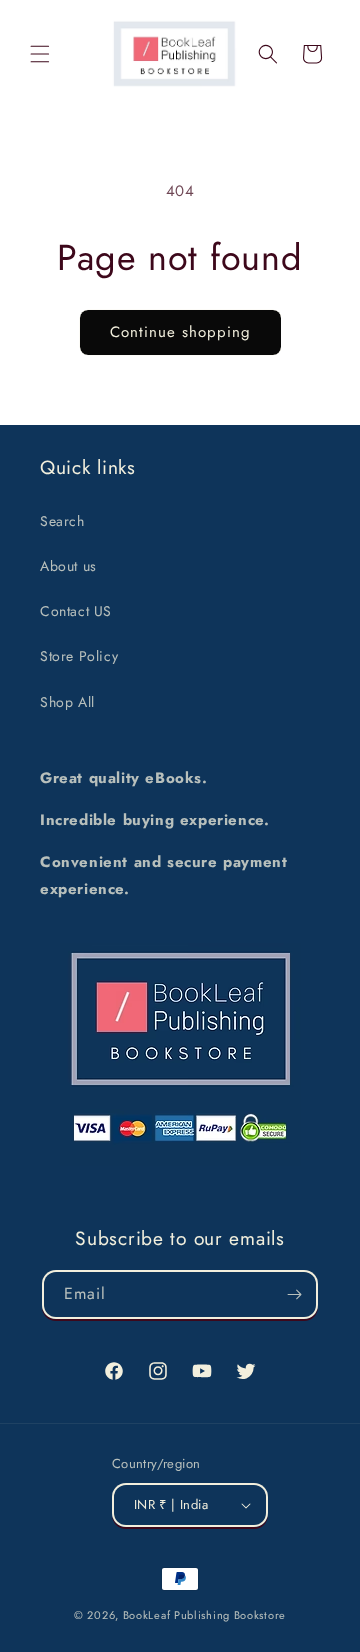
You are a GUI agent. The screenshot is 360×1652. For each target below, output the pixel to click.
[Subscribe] (294, 1294)
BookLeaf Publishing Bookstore (204, 1615)
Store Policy (79, 656)
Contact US (76, 611)
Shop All (67, 702)
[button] (40, 54)
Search (62, 521)
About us (68, 566)
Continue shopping (180, 332)
